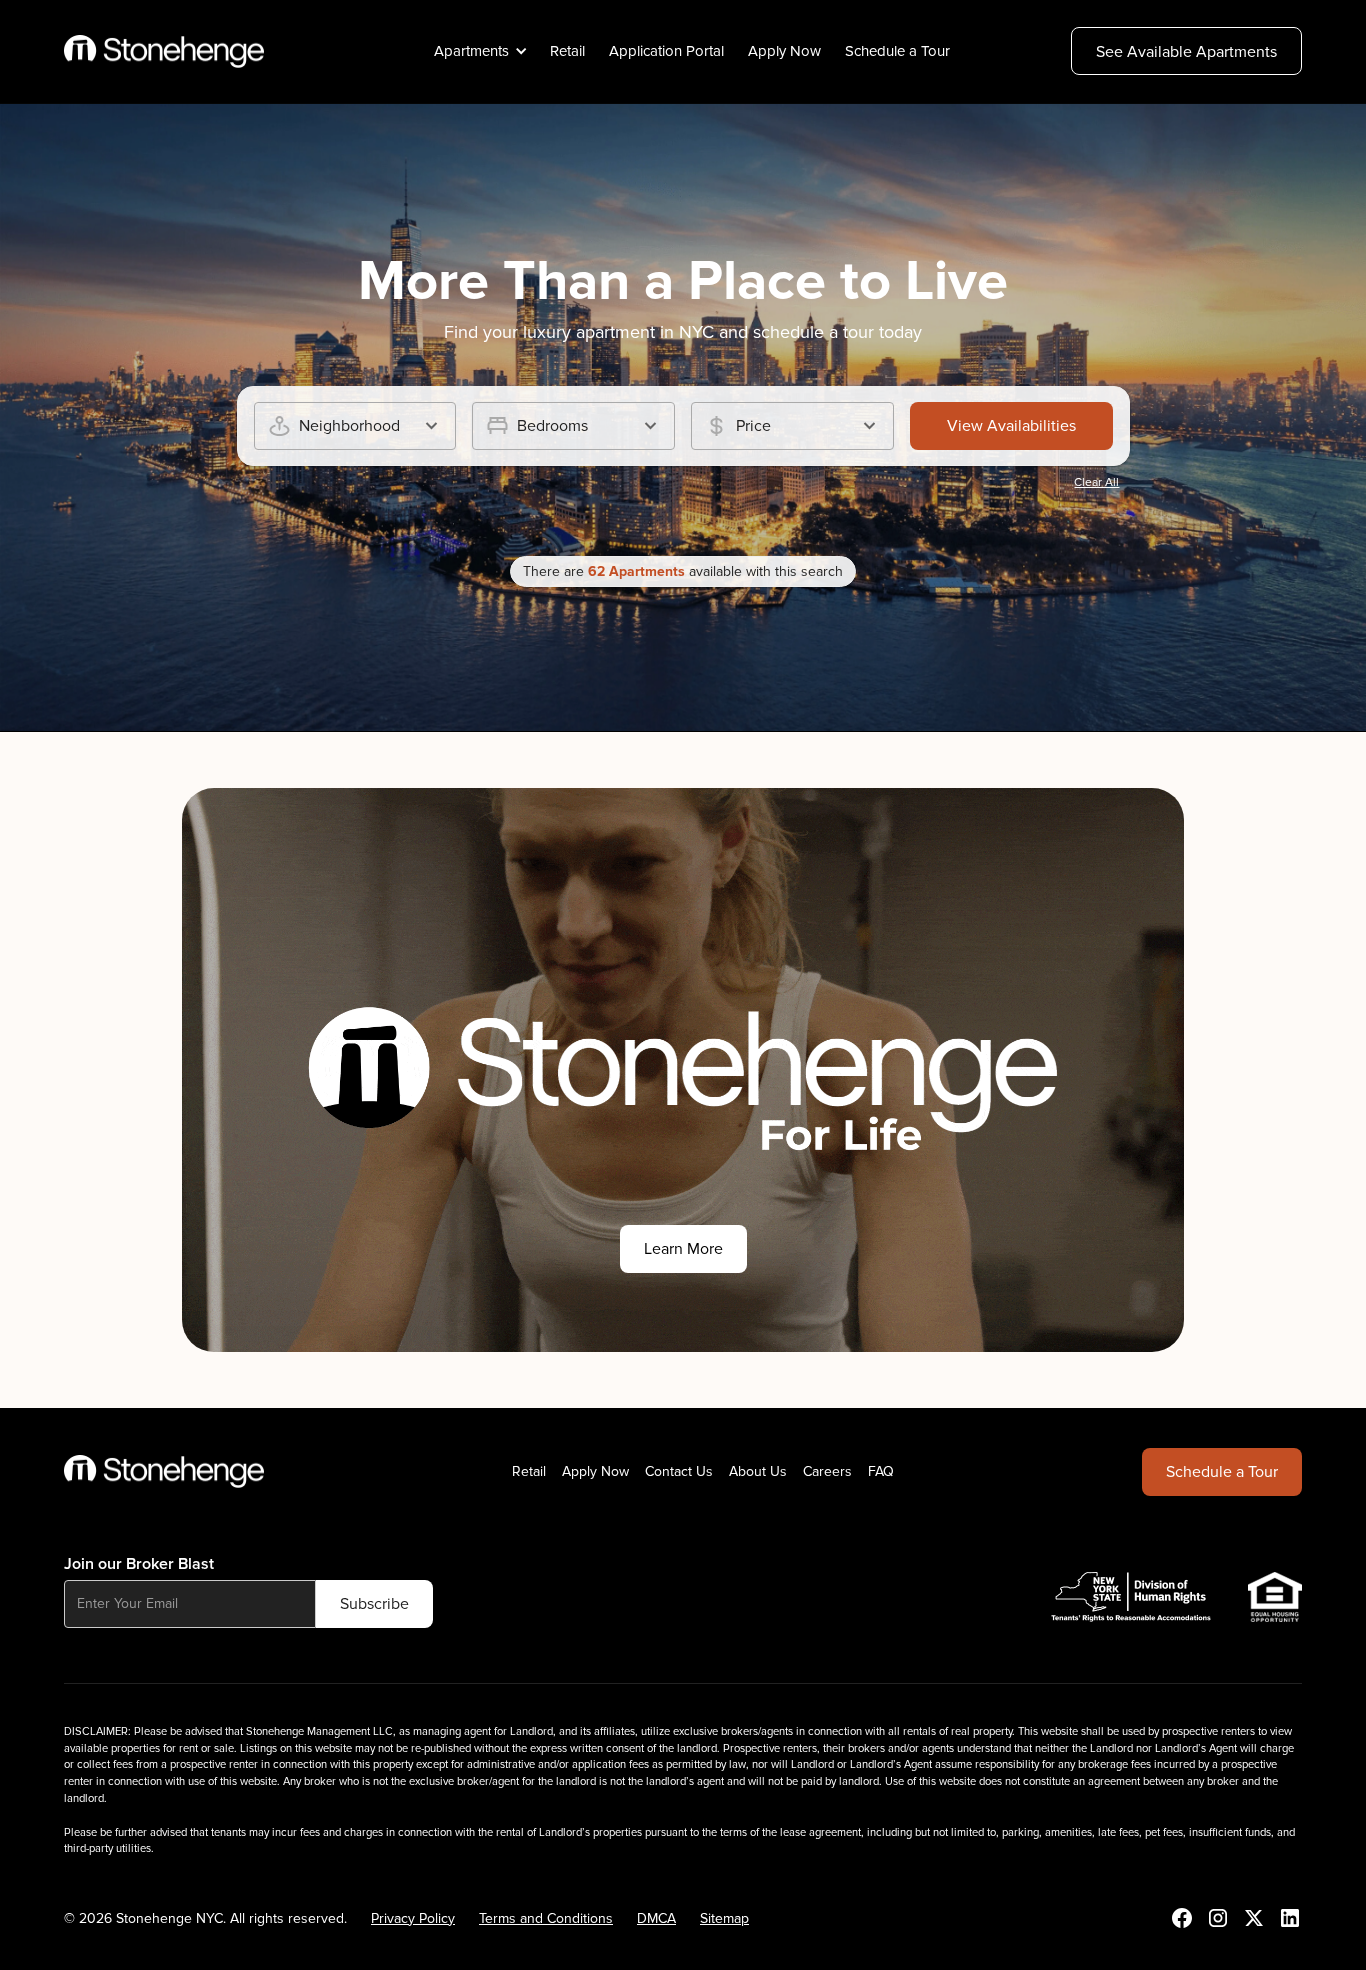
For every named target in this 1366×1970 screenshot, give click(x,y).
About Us (758, 1471)
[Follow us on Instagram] (1218, 1918)
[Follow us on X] (1254, 1918)
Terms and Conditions (546, 1918)
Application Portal (666, 51)
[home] (164, 51)
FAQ (881, 1471)
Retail (567, 51)
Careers (827, 1471)
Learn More (683, 1249)
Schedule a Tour (897, 51)
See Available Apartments (1186, 52)
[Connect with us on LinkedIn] (1290, 1918)
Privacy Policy (413, 1918)
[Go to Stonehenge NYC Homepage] (164, 1471)
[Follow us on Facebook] (1182, 1918)
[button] (477, 51)
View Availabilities (1011, 426)
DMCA (656, 1918)
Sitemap (724, 1918)
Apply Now (784, 51)
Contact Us (679, 1471)
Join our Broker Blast (139, 1564)
